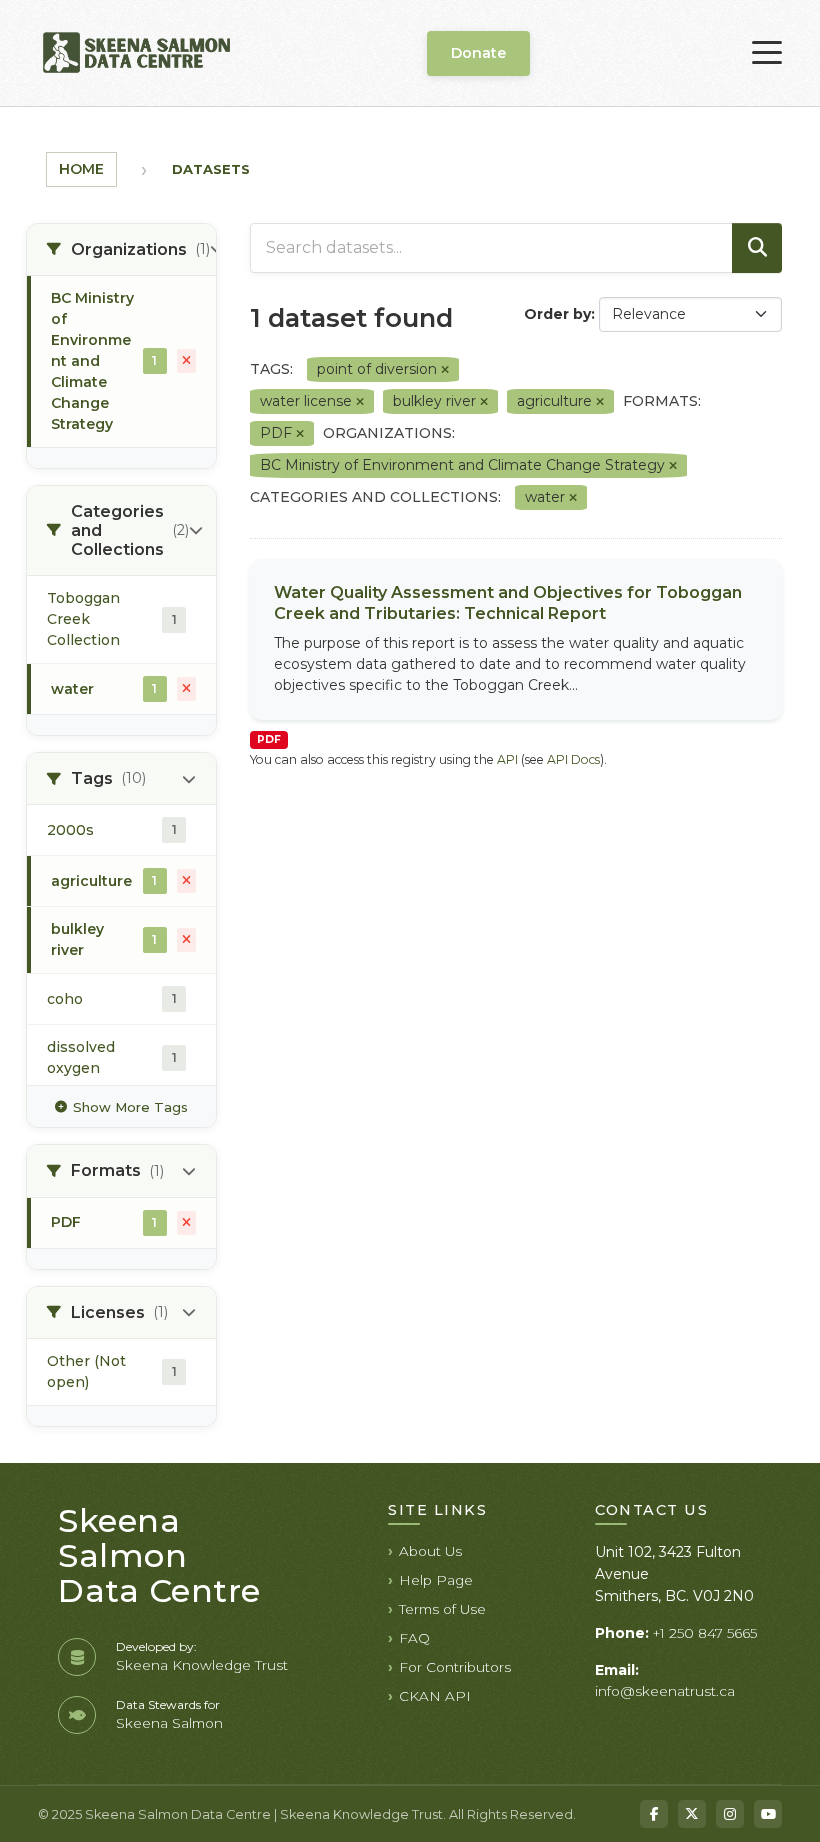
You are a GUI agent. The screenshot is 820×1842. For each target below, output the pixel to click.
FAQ (414, 1638)
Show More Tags (130, 1107)
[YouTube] (768, 1814)
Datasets (211, 169)
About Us (430, 1551)
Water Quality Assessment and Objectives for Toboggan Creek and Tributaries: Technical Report (508, 603)
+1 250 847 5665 (705, 1633)
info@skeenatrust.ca (665, 1691)
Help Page (436, 1580)
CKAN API (435, 1696)
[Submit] (757, 248)
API (507, 759)
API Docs (573, 759)
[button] (121, 250)
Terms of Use (442, 1609)
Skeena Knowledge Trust (202, 1665)
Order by (557, 314)
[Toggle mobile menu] (767, 53)
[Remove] (445, 370)
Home (81, 169)
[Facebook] (654, 1814)
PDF (269, 739)
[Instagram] (730, 1814)
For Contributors (455, 1667)
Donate (478, 53)
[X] (692, 1814)
